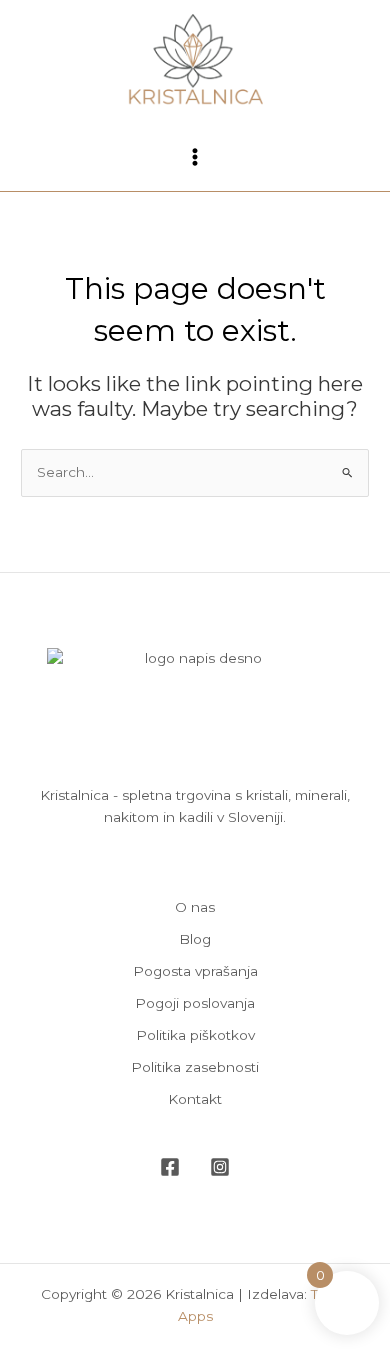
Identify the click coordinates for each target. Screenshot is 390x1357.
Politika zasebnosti (195, 1067)
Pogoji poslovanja (195, 1003)
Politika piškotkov (195, 1035)
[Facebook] (170, 1167)
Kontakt (195, 1099)
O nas (195, 907)
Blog (195, 939)
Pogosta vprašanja (195, 971)
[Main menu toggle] (195, 157)
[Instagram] (220, 1167)
